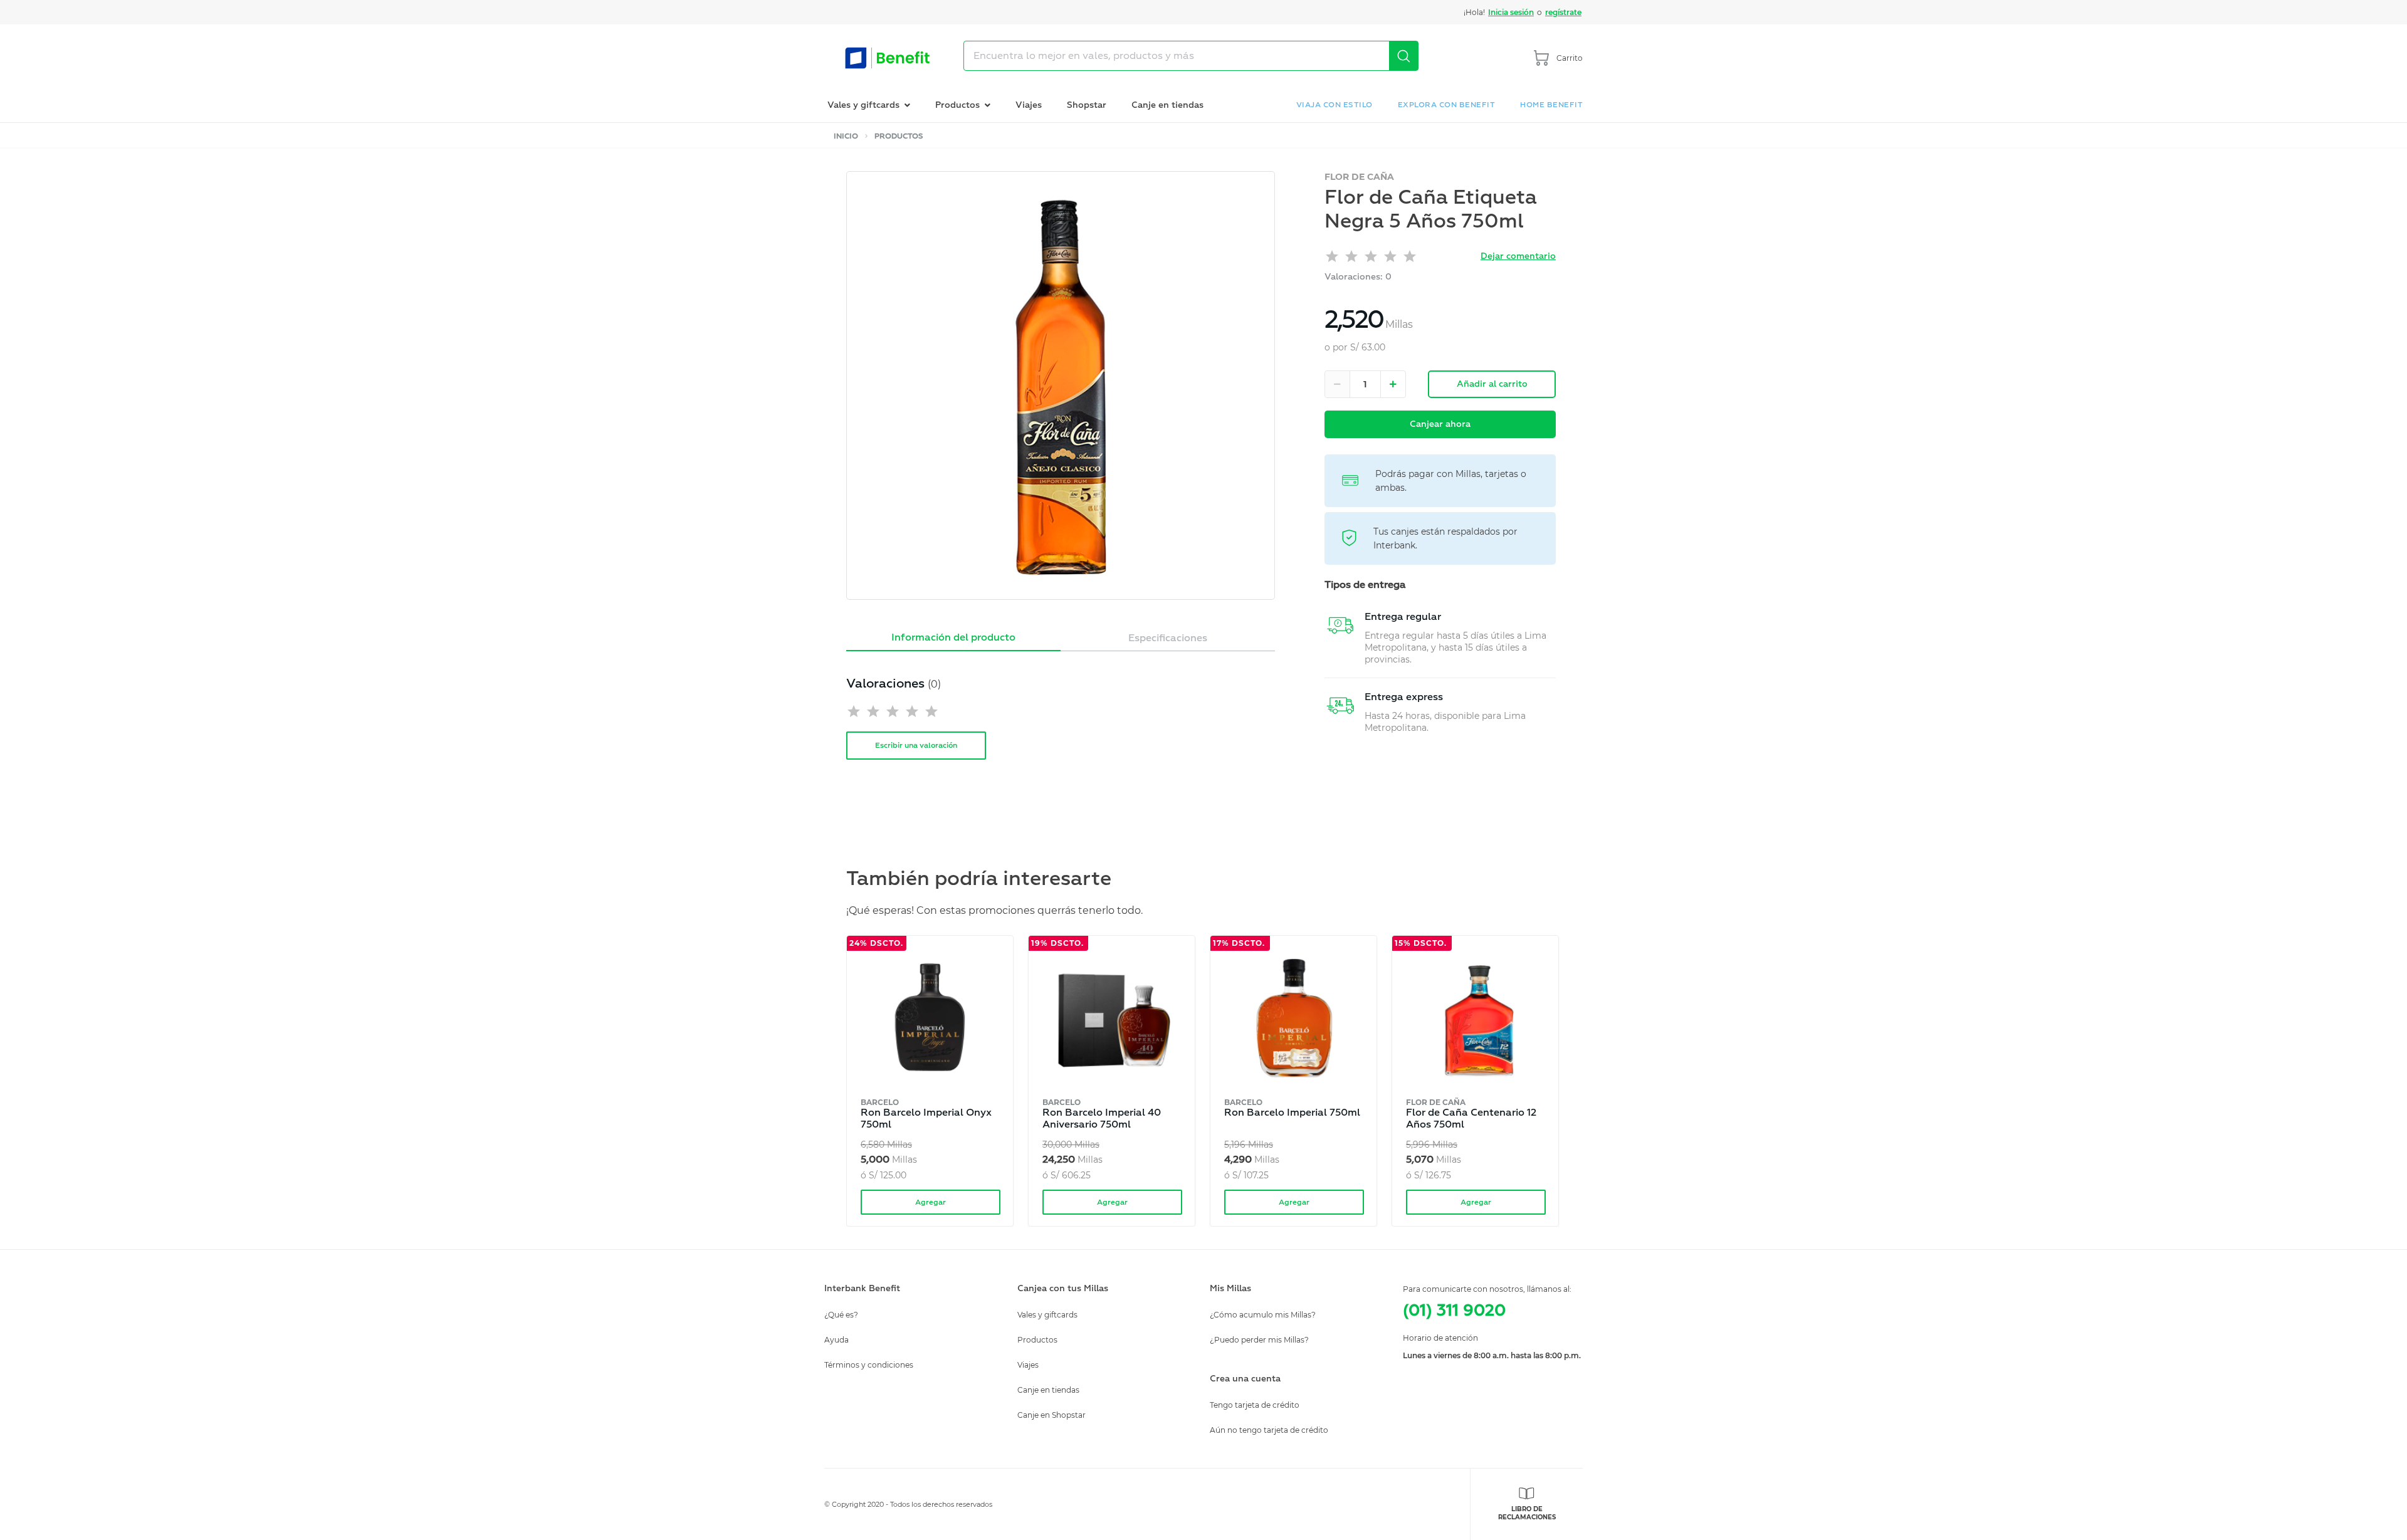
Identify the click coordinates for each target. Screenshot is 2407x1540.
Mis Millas (1230, 1288)
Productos (1037, 1340)
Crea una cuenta (1245, 1379)
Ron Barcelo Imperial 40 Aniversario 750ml (1102, 1118)
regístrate (1563, 12)
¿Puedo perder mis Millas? (1259, 1340)
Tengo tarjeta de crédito (1255, 1405)
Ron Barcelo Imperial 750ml (1292, 1113)
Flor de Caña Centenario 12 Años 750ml (1471, 1118)
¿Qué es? (841, 1315)
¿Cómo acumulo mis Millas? (1263, 1315)
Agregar (931, 1202)
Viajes (1029, 105)
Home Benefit (1551, 105)
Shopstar (1087, 105)
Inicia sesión (1511, 12)
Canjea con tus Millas (1063, 1288)
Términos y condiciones (869, 1365)
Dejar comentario (1518, 256)
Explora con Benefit (1447, 105)
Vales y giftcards (1047, 1315)
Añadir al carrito (1492, 384)
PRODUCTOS (899, 136)
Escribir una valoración (916, 746)
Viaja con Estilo (1335, 105)
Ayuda (836, 1340)
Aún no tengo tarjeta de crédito (1269, 1430)
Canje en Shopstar (1051, 1415)
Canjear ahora (1440, 424)
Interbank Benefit (862, 1288)
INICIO (846, 136)
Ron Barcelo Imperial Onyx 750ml (926, 1118)
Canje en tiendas (1167, 105)
